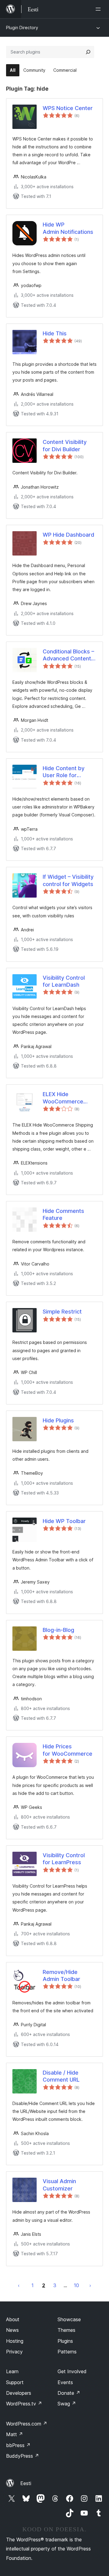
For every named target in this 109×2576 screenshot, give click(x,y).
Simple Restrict (62, 1312)
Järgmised (90, 2285)
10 (76, 2285)
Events (65, 2382)
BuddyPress (23, 2456)
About (13, 2319)
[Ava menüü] (99, 9)
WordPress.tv (24, 2404)
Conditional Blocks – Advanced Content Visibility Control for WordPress (68, 655)
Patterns (67, 2352)
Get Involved (72, 2371)
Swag (67, 2404)
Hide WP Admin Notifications (68, 228)
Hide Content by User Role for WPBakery (64, 772)
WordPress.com (27, 2424)
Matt (15, 2434)
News (12, 2330)
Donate (69, 2393)
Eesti (26, 2483)
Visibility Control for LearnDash (64, 981)
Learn (12, 2371)
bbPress (18, 2445)
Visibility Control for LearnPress (64, 1859)
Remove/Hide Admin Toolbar (61, 1975)
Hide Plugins (58, 1420)
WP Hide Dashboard (68, 535)
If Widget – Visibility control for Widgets (68, 880)
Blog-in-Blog (58, 1630)
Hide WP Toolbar (64, 1521)
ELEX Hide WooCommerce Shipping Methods (63, 1098)
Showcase (69, 2319)
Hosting (15, 2341)
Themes (66, 2330)
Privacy (14, 2352)
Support (15, 2382)
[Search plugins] (88, 52)
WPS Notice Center (68, 108)
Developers (19, 2393)
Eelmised (19, 2285)
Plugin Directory (22, 28)
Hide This (55, 333)
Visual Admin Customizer (59, 2185)
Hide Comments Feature (63, 1214)
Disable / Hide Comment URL (61, 2076)
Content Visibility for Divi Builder (65, 445)
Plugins (65, 2341)
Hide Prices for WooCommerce (68, 1750)
